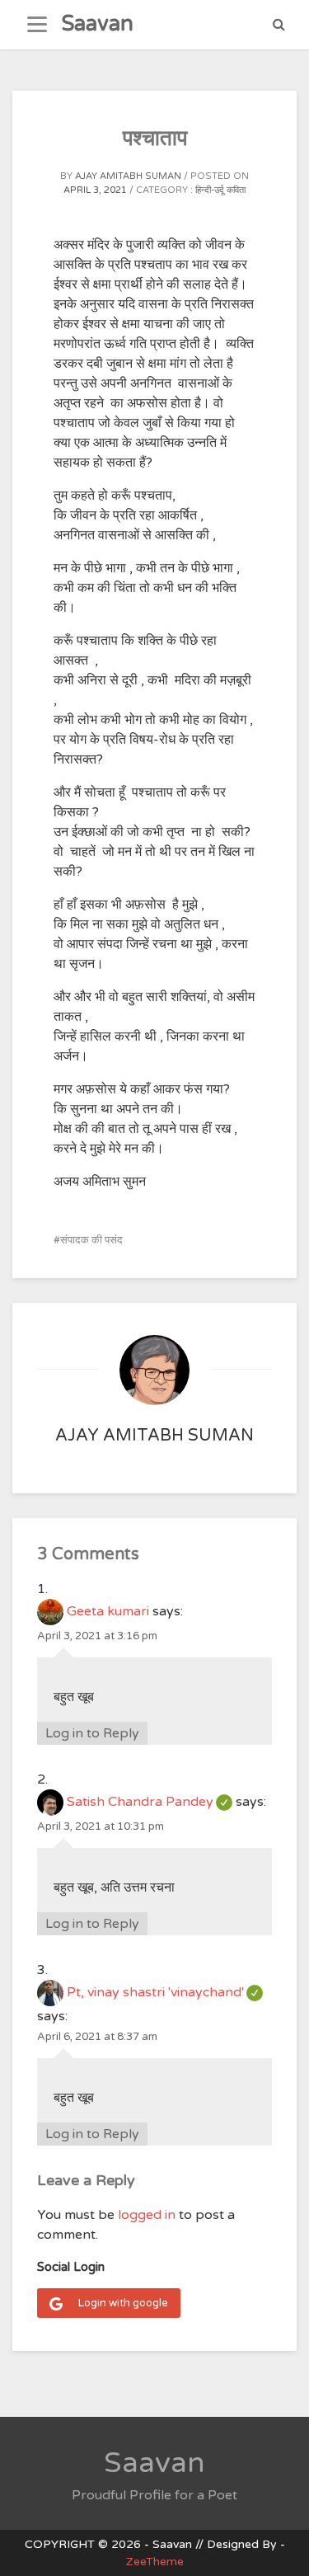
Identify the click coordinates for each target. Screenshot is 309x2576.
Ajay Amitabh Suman (128, 176)
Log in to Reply (92, 1733)
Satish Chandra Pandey (150, 1802)
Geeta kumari (108, 1611)
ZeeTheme (155, 2562)
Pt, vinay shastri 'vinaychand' (165, 1992)
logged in (147, 2215)
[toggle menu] (37, 25)
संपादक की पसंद (91, 1240)
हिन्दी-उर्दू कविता (220, 190)
